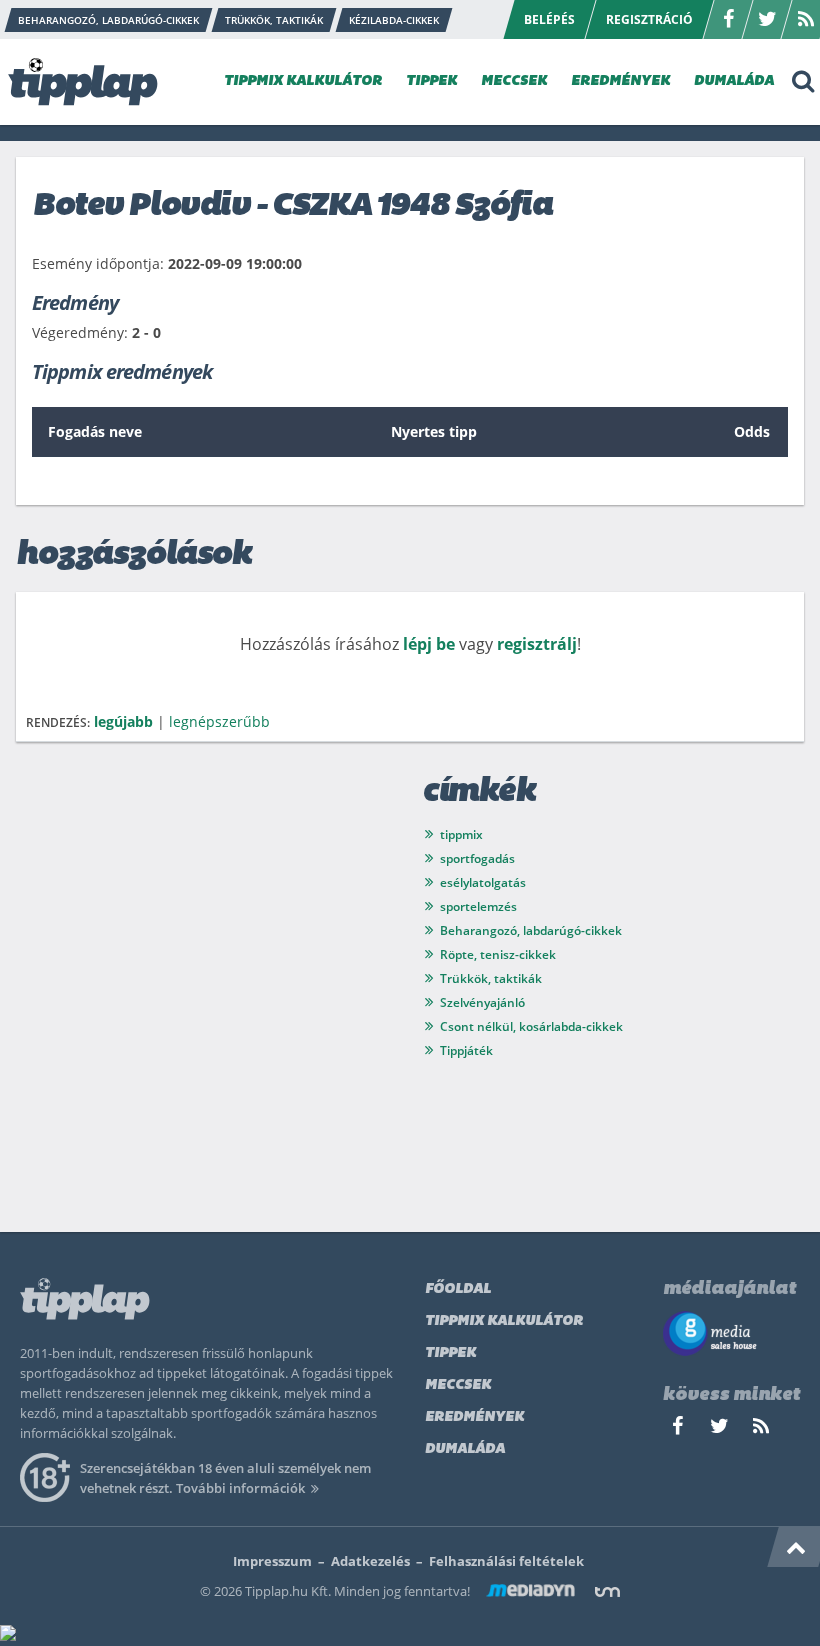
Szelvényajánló (482, 1002)
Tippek (450, 1353)
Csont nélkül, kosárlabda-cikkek (531, 1026)
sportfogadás (477, 858)
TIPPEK (431, 81)
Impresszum (272, 1561)
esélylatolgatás (483, 882)
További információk (240, 1488)
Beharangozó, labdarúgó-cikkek (531, 930)
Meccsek (458, 1385)
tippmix (461, 834)
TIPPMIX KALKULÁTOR (303, 81)
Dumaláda (465, 1449)
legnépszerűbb (219, 721)
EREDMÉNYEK (620, 81)
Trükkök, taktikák (491, 978)
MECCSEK (514, 81)
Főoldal (458, 1289)
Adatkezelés (370, 1561)
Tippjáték (466, 1050)
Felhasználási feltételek (506, 1561)
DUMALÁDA (734, 81)
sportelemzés (478, 906)
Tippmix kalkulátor (504, 1321)
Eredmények (474, 1417)
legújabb (123, 721)
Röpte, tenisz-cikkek (498, 954)
